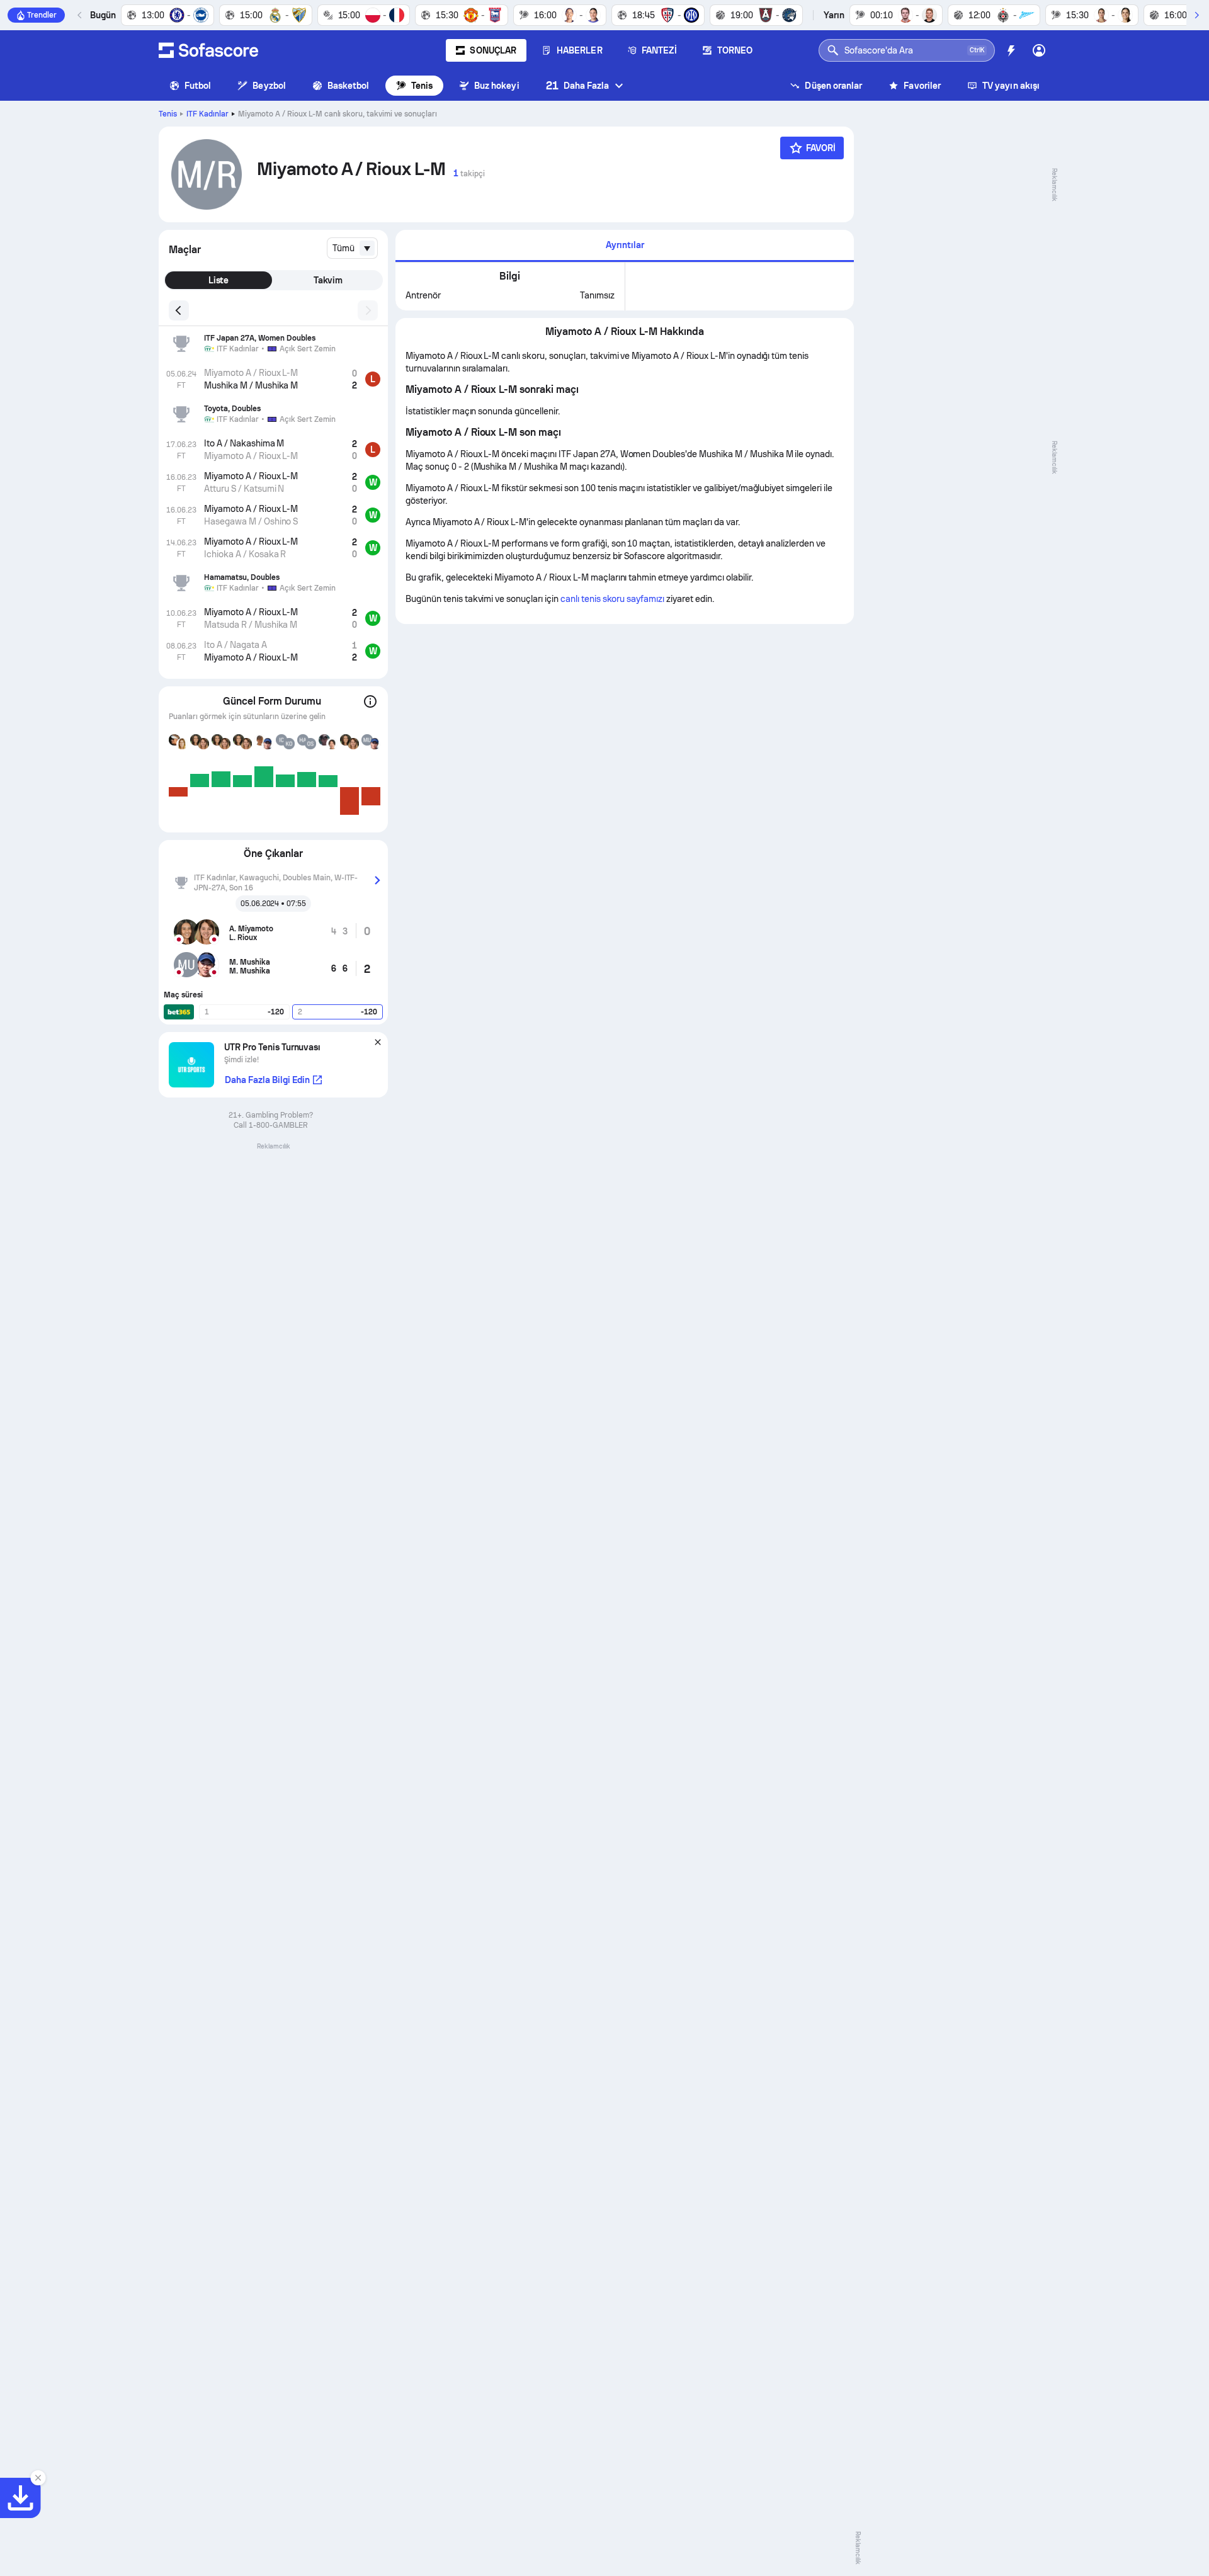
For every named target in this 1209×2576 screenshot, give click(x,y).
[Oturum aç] (1039, 50)
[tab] (625, 246)
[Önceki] (80, 15)
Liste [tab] (219, 280)
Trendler (42, 15)
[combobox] (352, 248)
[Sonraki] (1196, 15)
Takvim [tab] (328, 280)
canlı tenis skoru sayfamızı (612, 599)
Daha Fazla (578, 85)
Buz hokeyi (497, 86)
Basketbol (349, 86)
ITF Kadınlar (207, 114)
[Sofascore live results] (208, 50)
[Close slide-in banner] (38, 2478)
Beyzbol (269, 86)
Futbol (198, 86)
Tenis (422, 86)
